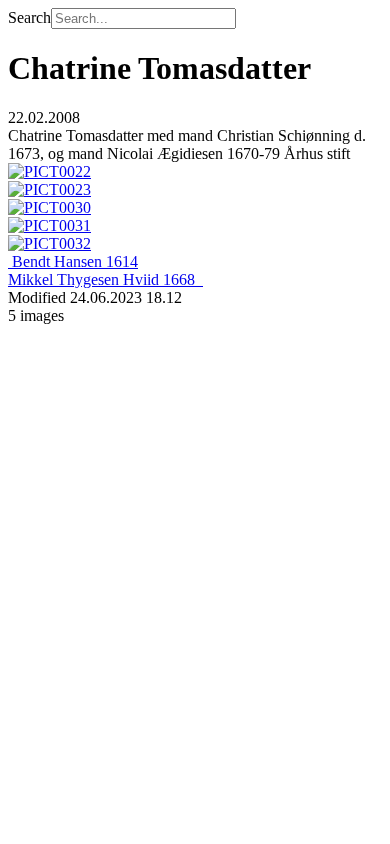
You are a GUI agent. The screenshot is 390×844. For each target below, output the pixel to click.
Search (29, 17)
